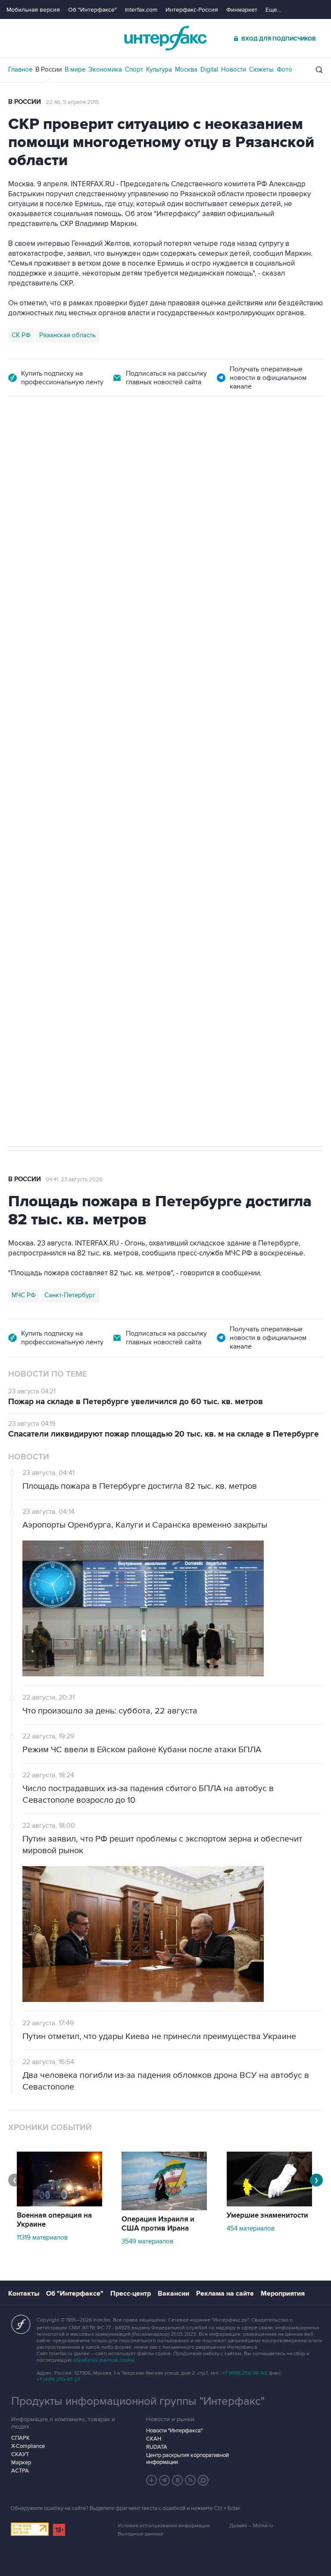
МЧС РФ (24, 1295)
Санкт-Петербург (70, 1295)
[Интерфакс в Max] (203, 2480)
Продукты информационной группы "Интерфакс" (138, 2401)
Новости (234, 69)
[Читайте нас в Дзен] (152, 2480)
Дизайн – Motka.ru (251, 2526)
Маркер (21, 2463)
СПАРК (20, 2438)
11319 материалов (42, 2237)
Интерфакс (165, 38)
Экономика (105, 69)
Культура (159, 69)
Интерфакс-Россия (192, 10)
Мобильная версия (33, 10)
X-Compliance (28, 2446)
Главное (20, 69)
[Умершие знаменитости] (269, 2204)
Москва (186, 69)
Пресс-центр (131, 2294)
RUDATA (157, 2447)
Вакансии (173, 2294)
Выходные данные (141, 2534)
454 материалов (251, 2228)
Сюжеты (261, 69)
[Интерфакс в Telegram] (165, 2480)
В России (48, 69)
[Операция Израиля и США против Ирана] (164, 2208)
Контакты (24, 2294)
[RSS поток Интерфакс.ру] (190, 2480)
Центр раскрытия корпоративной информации (187, 2459)
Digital (209, 69)
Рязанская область (67, 335)
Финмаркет (242, 10)
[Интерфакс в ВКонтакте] (178, 2480)
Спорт (134, 69)
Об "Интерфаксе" (92, 10)
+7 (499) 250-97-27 (58, 2380)
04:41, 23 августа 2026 (74, 1180)
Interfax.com (141, 10)
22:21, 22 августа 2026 (198, 445)
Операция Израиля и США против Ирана (158, 2224)
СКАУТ (20, 2454)
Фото (284, 69)
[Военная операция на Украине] (59, 2204)
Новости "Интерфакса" (174, 2431)
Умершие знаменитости (267, 2215)
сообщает (177, 537)
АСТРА (20, 2471)
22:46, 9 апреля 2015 (72, 102)
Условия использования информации (164, 2526)
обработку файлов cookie (104, 2360)
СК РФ (21, 335)
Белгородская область (45, 870)
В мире (75, 69)
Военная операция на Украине (111, 445)
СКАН (154, 2439)
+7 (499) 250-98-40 (244, 2373)
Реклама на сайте (225, 2294)
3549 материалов (147, 2241)
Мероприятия (283, 2294)
